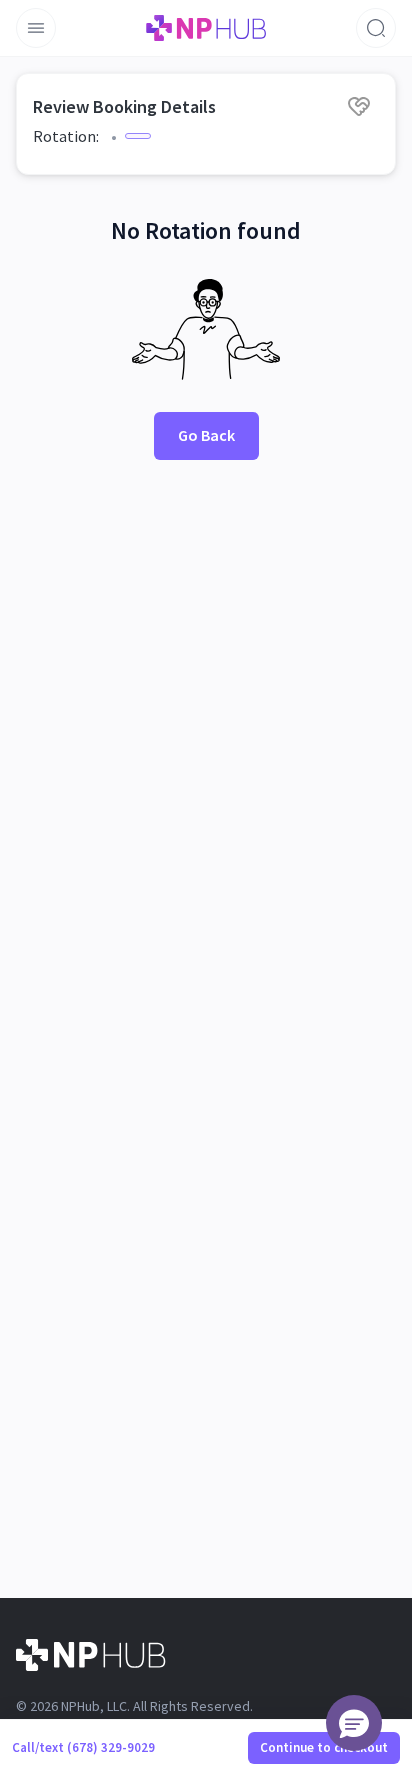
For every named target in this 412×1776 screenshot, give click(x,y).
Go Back (206, 435)
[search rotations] (376, 28)
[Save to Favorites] (359, 106)
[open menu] (36, 28)
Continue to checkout (324, 1747)
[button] (354, 1723)
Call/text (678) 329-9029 (83, 1747)
